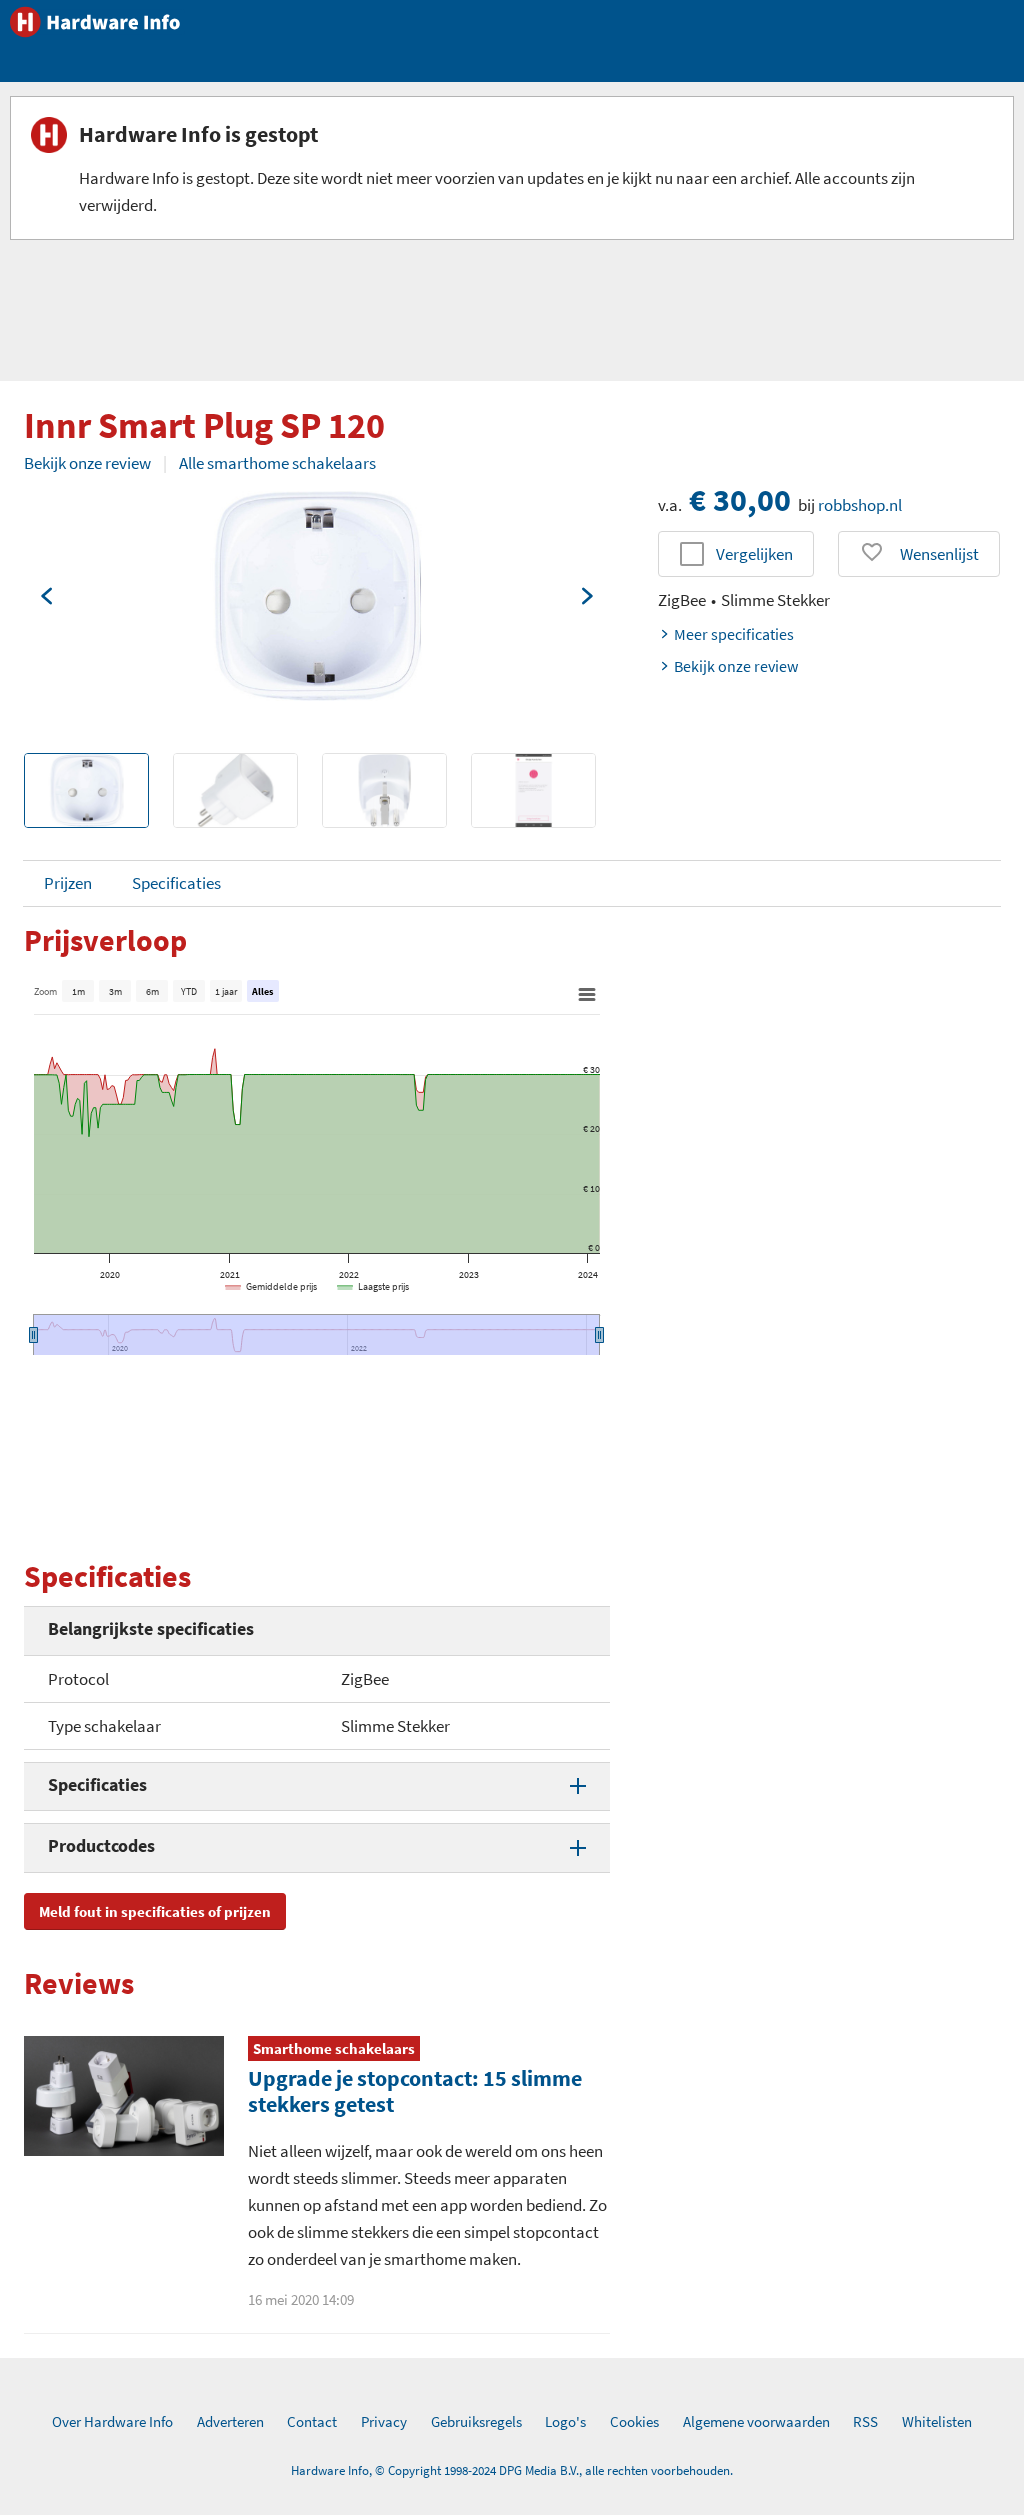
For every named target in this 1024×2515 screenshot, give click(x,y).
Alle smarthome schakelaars (277, 463)
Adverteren (230, 2421)
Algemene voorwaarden (756, 2421)
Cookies (634, 2421)
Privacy (384, 2421)
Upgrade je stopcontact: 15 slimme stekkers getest (415, 2090)
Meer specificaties (734, 634)
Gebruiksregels (476, 2421)
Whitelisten (937, 2421)
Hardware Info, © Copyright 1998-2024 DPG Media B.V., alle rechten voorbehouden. (512, 2470)
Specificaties (176, 883)
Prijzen (68, 883)
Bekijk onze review (87, 463)
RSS (865, 2421)
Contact (312, 2421)
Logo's (565, 2421)
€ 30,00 (740, 500)
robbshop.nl (860, 505)
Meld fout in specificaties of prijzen (155, 1911)
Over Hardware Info (112, 2421)
